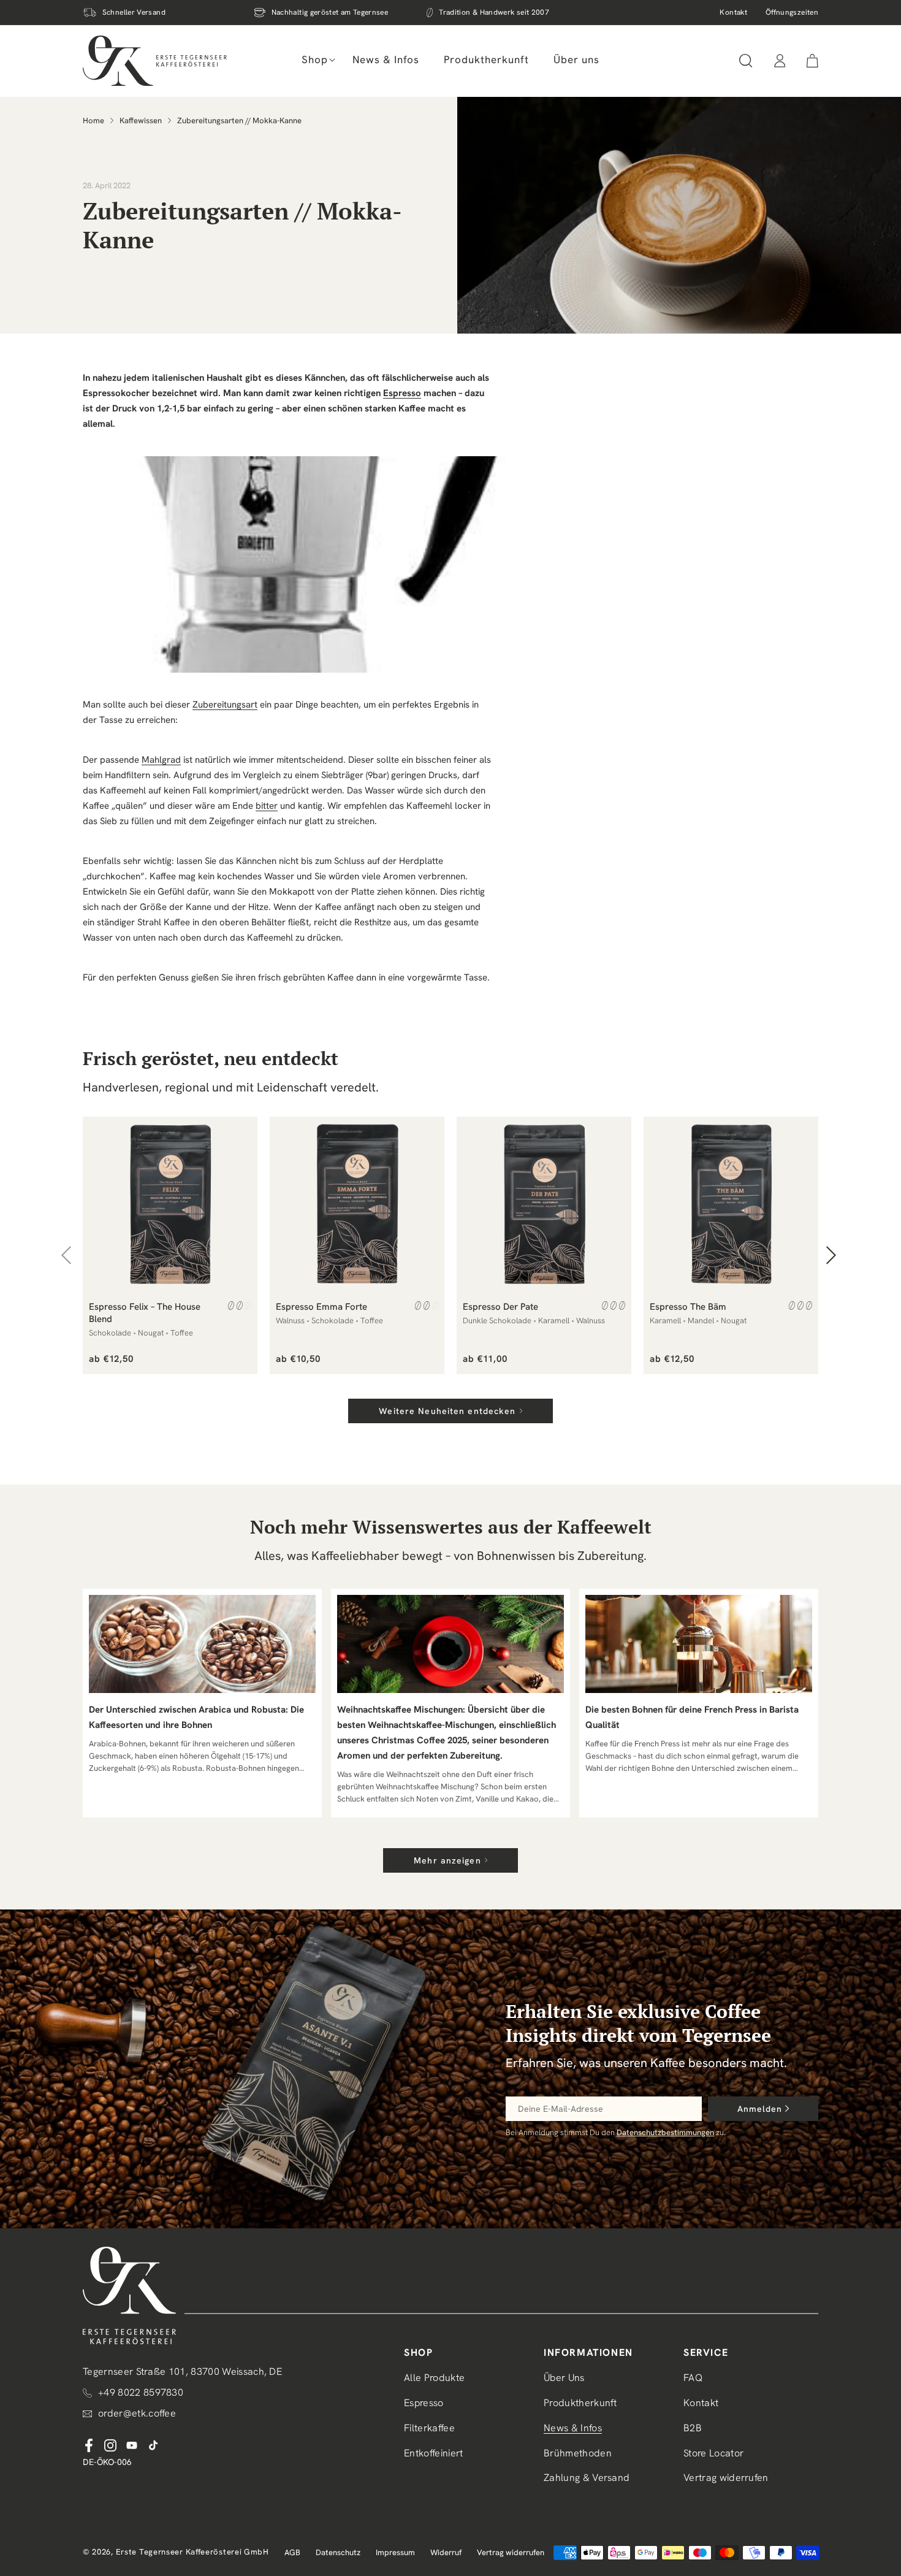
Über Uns (564, 2378)
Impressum (395, 2552)
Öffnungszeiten (792, 12)
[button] (315, 59)
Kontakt (733, 12)
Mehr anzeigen (447, 1860)
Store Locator (713, 2453)
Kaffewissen (141, 120)
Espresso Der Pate (500, 1307)
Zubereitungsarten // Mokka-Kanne (239, 120)
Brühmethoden (578, 2453)
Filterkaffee (429, 2428)
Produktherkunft (580, 2403)
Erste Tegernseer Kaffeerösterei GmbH (192, 2552)
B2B (693, 2428)
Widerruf (446, 2552)
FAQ (693, 2378)
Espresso (402, 393)
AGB (292, 2552)
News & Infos (573, 2428)
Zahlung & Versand (587, 2478)
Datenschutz (338, 2552)
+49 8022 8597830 (141, 2392)
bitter (267, 806)
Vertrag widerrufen (726, 2478)
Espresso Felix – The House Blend (145, 1313)
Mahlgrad (161, 760)
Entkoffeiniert (433, 2453)
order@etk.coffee (137, 2413)
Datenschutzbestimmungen (665, 2132)
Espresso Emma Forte (321, 1307)
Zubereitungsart (225, 705)
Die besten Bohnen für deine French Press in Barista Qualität (692, 1717)
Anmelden (760, 2109)
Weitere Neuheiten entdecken (447, 1411)
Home (93, 120)
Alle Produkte (434, 2378)
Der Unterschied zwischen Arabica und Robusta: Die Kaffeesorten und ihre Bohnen (196, 1717)
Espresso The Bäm (688, 1307)
